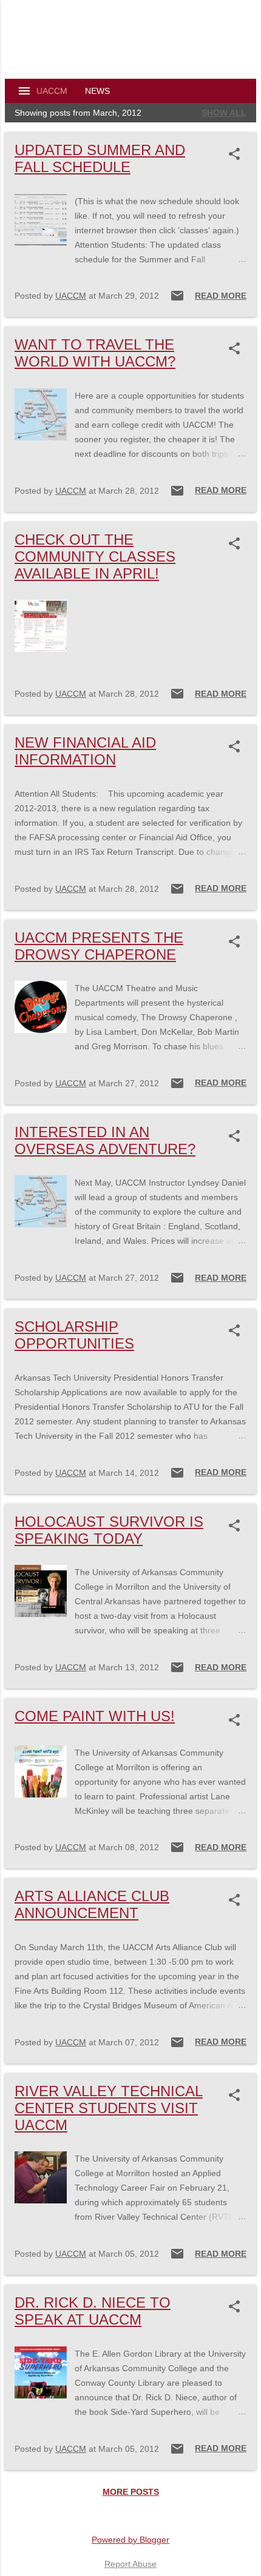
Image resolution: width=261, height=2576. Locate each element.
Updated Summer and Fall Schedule (100, 158)
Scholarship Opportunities (74, 1335)
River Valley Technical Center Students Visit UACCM (109, 2108)
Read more (221, 296)
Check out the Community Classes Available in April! (95, 556)
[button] (237, 154)
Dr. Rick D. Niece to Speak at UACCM (93, 2311)
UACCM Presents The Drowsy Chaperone (99, 946)
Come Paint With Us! (95, 1716)
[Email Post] (177, 300)
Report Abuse (130, 2564)
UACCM (52, 91)
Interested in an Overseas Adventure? (105, 1140)
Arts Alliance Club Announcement (92, 1904)
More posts (131, 2492)
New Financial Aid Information (85, 751)
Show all (224, 113)
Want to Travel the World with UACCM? (95, 353)
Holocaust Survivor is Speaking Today (109, 1530)
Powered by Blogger (130, 2540)
